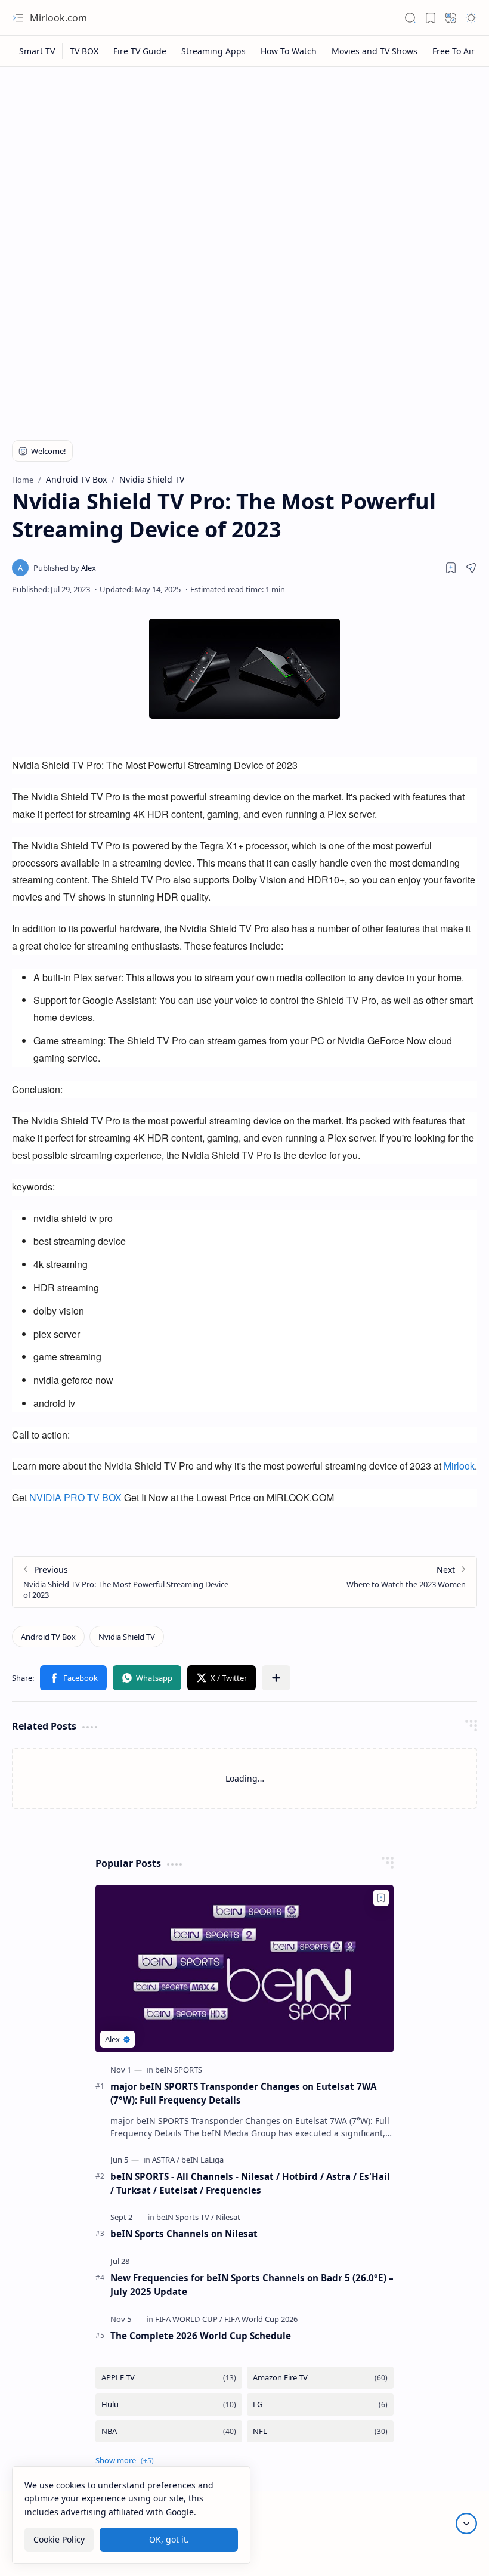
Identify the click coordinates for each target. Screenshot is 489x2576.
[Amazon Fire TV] (320, 2378)
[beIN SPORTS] (179, 2070)
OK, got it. (169, 2539)
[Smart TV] (37, 51)
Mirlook (459, 1466)
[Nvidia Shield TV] (127, 1637)
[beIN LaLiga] (202, 2160)
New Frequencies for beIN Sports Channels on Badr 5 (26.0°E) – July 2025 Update (252, 2285)
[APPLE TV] (169, 2378)
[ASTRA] (166, 2160)
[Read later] (451, 568)
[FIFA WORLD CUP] (189, 2319)
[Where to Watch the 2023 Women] (360, 1582)
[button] (18, 18)
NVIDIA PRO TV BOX (75, 1497)
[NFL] (320, 2431)
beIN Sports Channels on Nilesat (184, 2234)
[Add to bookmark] (381, 1898)
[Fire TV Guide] (140, 51)
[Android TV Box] (48, 1637)
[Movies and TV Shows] (375, 51)
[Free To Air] (454, 51)
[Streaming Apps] (214, 51)
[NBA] (169, 2431)
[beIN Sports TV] (185, 2217)
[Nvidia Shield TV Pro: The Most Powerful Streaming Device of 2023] (129, 1582)
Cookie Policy (59, 2539)
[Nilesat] (228, 2217)
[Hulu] (169, 2405)
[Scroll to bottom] (466, 2524)
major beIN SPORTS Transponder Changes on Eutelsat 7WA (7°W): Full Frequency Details (243, 2093)
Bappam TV (455, 2552)
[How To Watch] (289, 51)
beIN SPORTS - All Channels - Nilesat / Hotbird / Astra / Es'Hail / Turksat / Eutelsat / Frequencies (250, 2183)
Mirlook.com (58, 18)
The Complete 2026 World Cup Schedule (201, 2336)
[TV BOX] (84, 51)
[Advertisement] (244, 162)
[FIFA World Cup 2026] (261, 2319)
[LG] (320, 2405)
